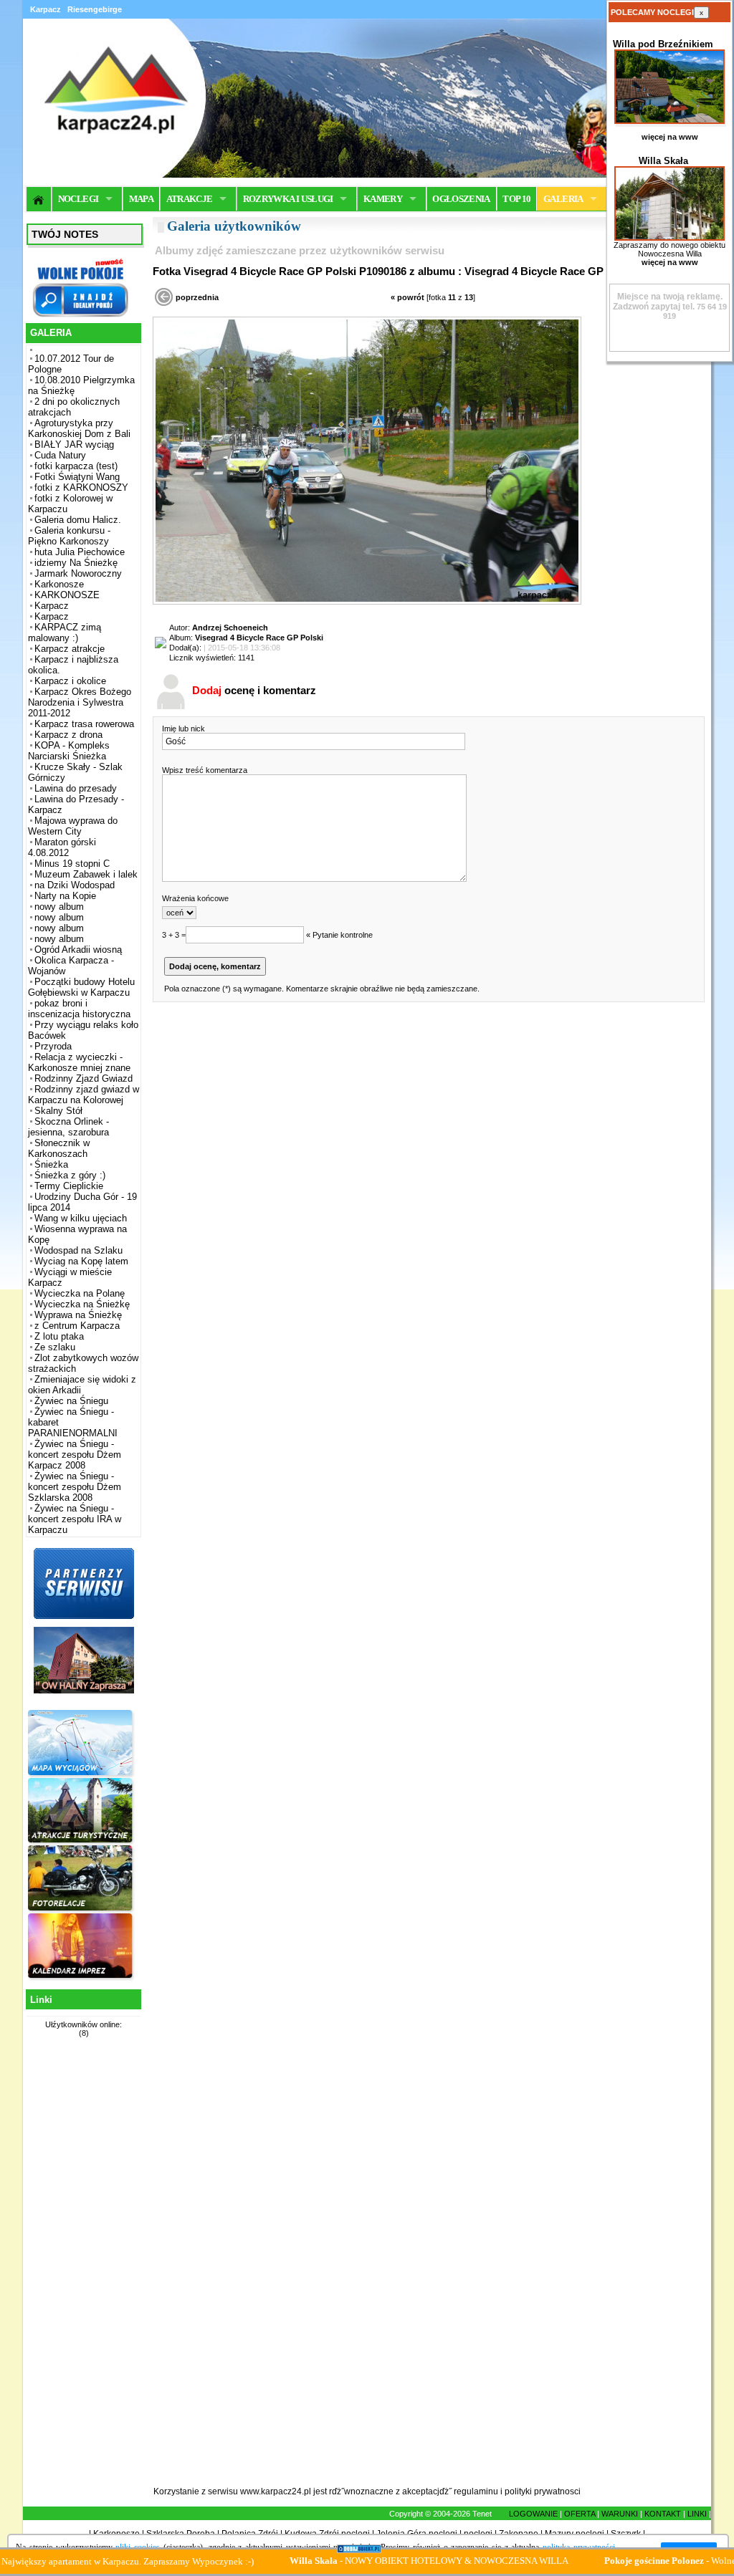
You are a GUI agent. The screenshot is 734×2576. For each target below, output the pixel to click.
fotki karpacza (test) (76, 466)
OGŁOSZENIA (461, 199)
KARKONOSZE (67, 595)
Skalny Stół (58, 1111)
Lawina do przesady (76, 788)
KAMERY (383, 199)
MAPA (141, 199)
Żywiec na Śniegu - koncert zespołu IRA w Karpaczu (75, 1519)
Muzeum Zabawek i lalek (86, 874)
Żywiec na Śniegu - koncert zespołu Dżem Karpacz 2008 (75, 1455)
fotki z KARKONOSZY (81, 487)
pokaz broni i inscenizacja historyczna (79, 1009)
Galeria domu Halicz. (78, 520)
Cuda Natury (60, 455)
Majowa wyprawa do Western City (73, 826)
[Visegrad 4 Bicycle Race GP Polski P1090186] (367, 602)
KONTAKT (663, 2514)
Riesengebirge (95, 9)
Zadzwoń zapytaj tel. (668, 302)
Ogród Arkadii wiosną (78, 950)
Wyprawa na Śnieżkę (78, 1315)
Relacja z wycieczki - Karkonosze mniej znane (79, 1062)
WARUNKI (620, 2514)
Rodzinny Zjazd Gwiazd (84, 1078)
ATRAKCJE (190, 199)
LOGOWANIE (533, 2514)
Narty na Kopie (65, 896)
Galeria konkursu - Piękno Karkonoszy (69, 536)
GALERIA (563, 199)
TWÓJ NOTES (65, 234)
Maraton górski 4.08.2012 (62, 847)
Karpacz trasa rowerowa (84, 724)
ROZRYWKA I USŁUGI (288, 199)
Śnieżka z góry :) (70, 1175)
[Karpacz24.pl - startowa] (39, 199)
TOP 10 (516, 199)
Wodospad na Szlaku (78, 1250)
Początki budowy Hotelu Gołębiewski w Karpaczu (81, 987)
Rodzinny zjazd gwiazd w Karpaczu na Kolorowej (84, 1095)
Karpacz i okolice (70, 681)
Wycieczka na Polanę (80, 1293)
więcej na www (670, 137)
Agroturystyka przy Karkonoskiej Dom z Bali (79, 428)
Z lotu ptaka (59, 1336)
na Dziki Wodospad (75, 885)
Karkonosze (59, 584)
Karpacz (52, 606)
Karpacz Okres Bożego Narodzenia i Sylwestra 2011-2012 (80, 702)
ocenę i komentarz (254, 690)
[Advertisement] (82, 2270)
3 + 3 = (174, 935)
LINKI (697, 2514)
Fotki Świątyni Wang (77, 477)
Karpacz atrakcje (70, 649)
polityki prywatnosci (543, 2491)
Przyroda (53, 1046)
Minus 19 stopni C (72, 864)
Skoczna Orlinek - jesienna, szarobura (68, 1127)
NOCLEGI (78, 199)
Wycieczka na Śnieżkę (82, 1304)
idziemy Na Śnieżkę (76, 563)
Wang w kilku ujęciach (81, 1218)
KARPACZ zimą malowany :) (65, 633)
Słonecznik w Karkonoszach (59, 1148)
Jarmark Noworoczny (78, 573)
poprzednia (197, 297)
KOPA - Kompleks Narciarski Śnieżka (69, 751)
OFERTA (580, 2514)
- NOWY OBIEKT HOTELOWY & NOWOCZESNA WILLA (366, 2561)
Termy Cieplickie (69, 1186)
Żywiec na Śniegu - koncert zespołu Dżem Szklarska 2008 (75, 1487)
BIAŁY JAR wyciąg (74, 444)
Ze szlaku (55, 1347)
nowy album (59, 907)
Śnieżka (51, 1164)
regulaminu (476, 2491)
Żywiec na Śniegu (71, 1401)
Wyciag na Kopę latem (81, 1261)
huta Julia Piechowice (80, 552)
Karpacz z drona (68, 735)
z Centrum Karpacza (77, 1326)
